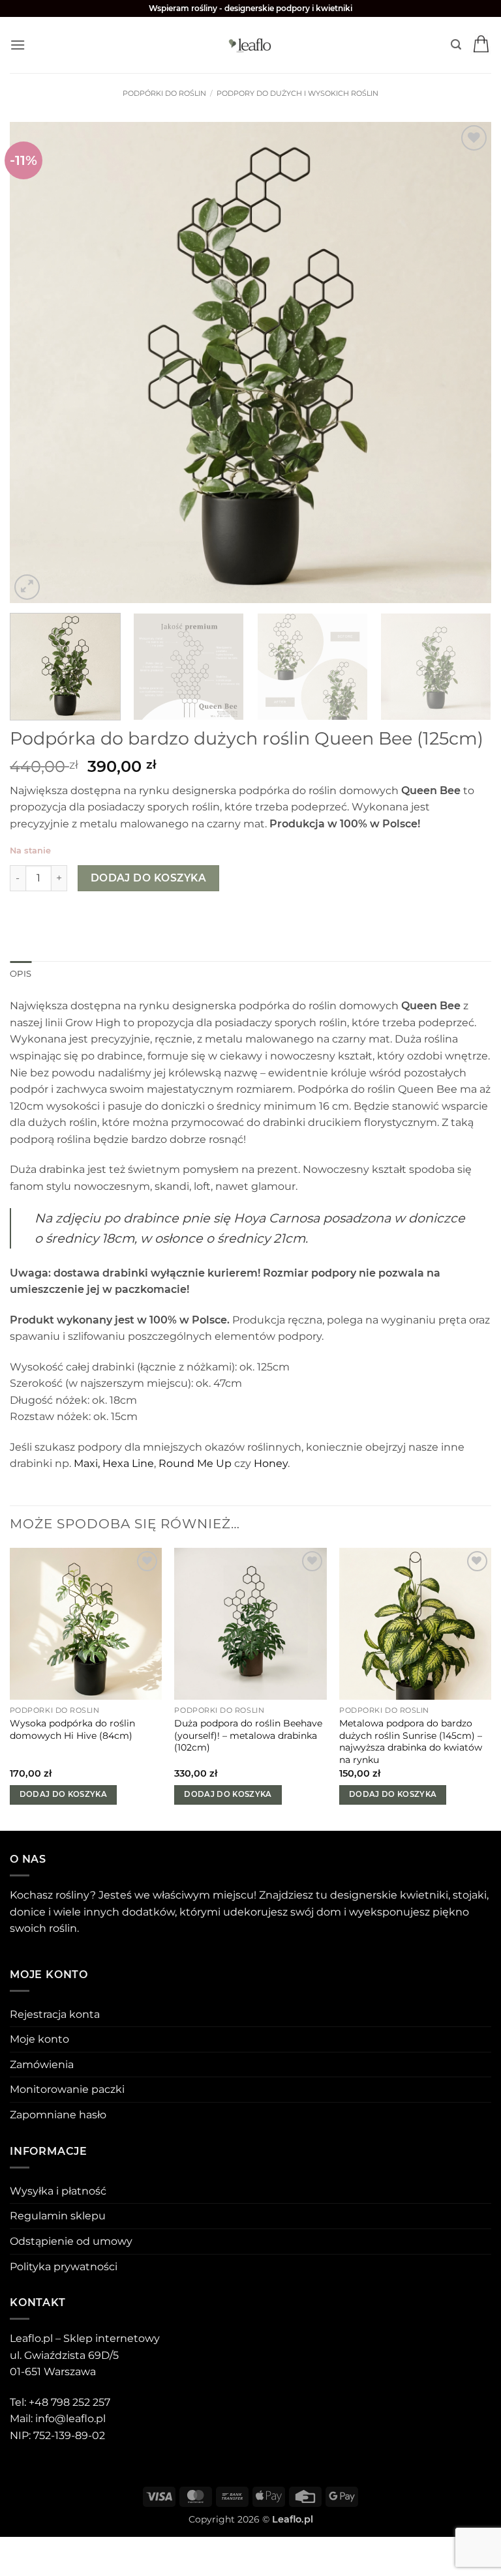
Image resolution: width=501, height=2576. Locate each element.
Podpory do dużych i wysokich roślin (297, 93)
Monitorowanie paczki (67, 2089)
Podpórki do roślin (164, 93)
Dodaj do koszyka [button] (64, 1794)
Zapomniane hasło (58, 2115)
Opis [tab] (21, 974)
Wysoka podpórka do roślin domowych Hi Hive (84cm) (72, 1729)
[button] (18, 45)
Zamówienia (42, 2065)
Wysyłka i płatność (58, 2191)
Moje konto (39, 2039)
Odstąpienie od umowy (71, 2241)
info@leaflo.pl (70, 2419)
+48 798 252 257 (69, 2402)
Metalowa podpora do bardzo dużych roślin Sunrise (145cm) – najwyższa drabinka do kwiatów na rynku (411, 1741)
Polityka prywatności (64, 2267)
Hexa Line (128, 1463)
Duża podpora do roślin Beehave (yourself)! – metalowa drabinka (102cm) (248, 1735)
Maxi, (87, 1463)
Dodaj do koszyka (148, 878)
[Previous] (36, 363)
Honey (271, 1463)
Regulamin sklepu (58, 2216)
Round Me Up (195, 1463)
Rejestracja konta (55, 2014)
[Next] (465, 363)
